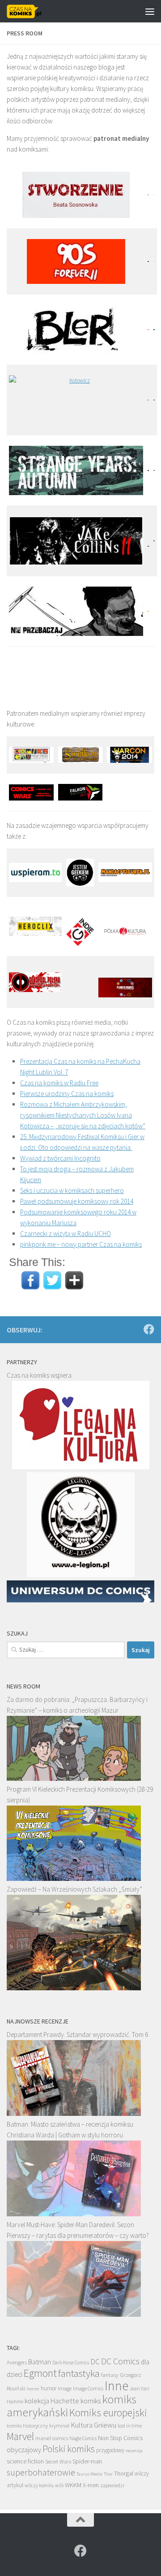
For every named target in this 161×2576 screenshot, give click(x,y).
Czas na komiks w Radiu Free (59, 1083)
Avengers (17, 2362)
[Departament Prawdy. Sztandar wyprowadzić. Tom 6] (74, 2113)
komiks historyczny (27, 2426)
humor (49, 2388)
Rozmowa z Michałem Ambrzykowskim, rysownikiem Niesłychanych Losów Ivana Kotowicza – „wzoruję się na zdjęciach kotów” (83, 1115)
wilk (59, 2485)
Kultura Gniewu (93, 2425)
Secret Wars (58, 2461)
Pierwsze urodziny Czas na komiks (67, 1094)
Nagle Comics (83, 2438)
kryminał (59, 2426)
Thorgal (124, 2473)
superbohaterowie (41, 2472)
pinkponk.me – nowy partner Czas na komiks (81, 1244)
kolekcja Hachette (52, 2401)
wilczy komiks (39, 2485)
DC (95, 2362)
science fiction (25, 2461)
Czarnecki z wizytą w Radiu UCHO (66, 1234)
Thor (108, 2474)
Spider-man (87, 2461)
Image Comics (88, 2388)
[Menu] (150, 11)
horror (33, 2389)
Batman (40, 2362)
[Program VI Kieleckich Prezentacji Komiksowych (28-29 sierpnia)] (74, 1878)
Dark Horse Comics (71, 2363)
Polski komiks (69, 2449)
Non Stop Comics (120, 2438)
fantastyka (79, 2373)
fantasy (110, 2375)
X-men (91, 2485)
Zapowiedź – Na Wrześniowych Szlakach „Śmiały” (74, 1889)
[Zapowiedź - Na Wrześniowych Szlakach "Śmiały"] (74, 1988)
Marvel (20, 2436)
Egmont (40, 2373)
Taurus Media (89, 2474)
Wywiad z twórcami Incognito (60, 1158)
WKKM (73, 2485)
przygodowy (110, 2450)
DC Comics (120, 2361)
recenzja (134, 2450)
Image (65, 2388)
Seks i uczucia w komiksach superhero (72, 1190)
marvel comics (52, 2438)
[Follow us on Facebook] (149, 1329)
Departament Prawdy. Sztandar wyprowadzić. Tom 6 (77, 2034)
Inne (117, 2386)
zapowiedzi (112, 2485)
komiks (91, 2401)
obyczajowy (24, 2450)
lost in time (130, 2426)
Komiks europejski (108, 2413)
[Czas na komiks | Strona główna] (30, 11)
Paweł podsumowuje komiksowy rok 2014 (77, 1201)
